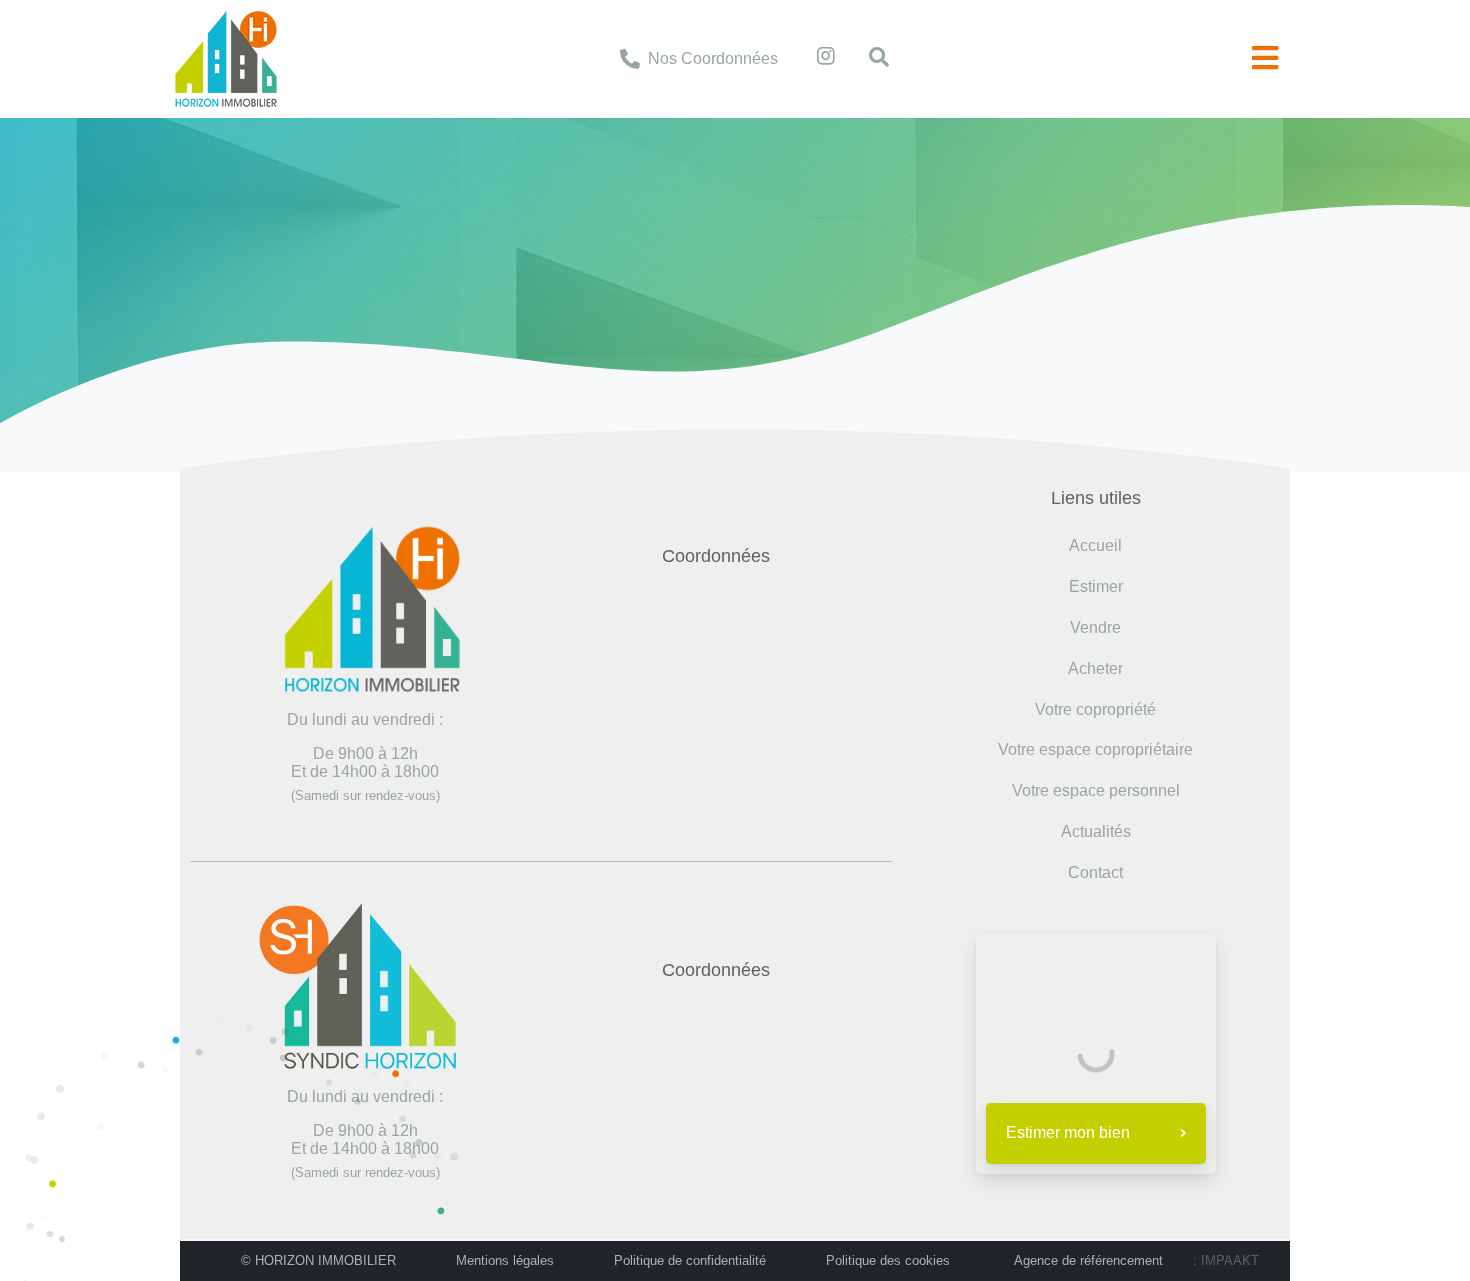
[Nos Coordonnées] (630, 59)
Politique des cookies (888, 1260)
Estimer (1096, 586)
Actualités (1096, 831)
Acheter (1095, 668)
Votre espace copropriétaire (1095, 749)
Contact (1095, 872)
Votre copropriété (1095, 709)
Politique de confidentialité (690, 1260)
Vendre (1095, 627)
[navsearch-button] (869, 59)
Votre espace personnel (1096, 790)
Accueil (629, 231)
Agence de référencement (1088, 1260)
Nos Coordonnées (713, 58)
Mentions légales (505, 1260)
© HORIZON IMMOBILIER (318, 1260)
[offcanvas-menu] (1265, 58)
